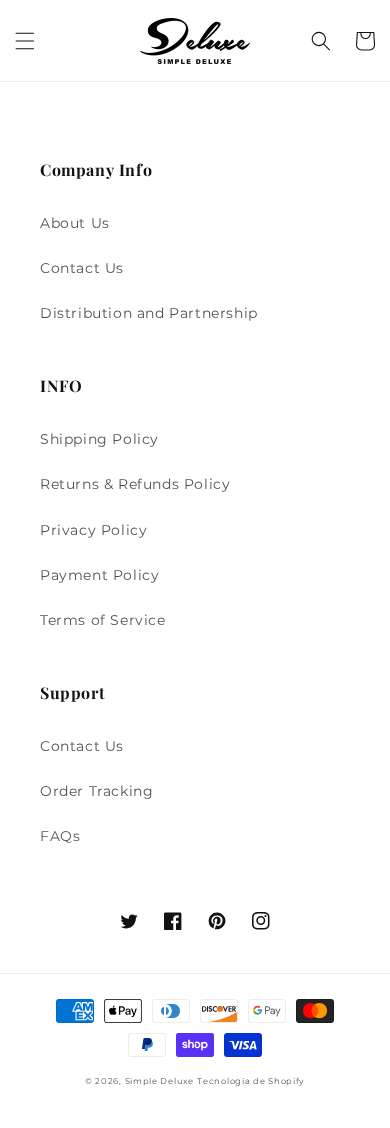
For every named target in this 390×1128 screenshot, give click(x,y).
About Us (75, 223)
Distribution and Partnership (149, 313)
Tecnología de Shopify (251, 1081)
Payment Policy (99, 575)
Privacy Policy (93, 530)
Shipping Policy (99, 439)
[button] (25, 41)
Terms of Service (103, 620)
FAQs (60, 836)
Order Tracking (96, 791)
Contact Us (82, 268)
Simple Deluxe (159, 1081)
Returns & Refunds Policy (135, 484)
